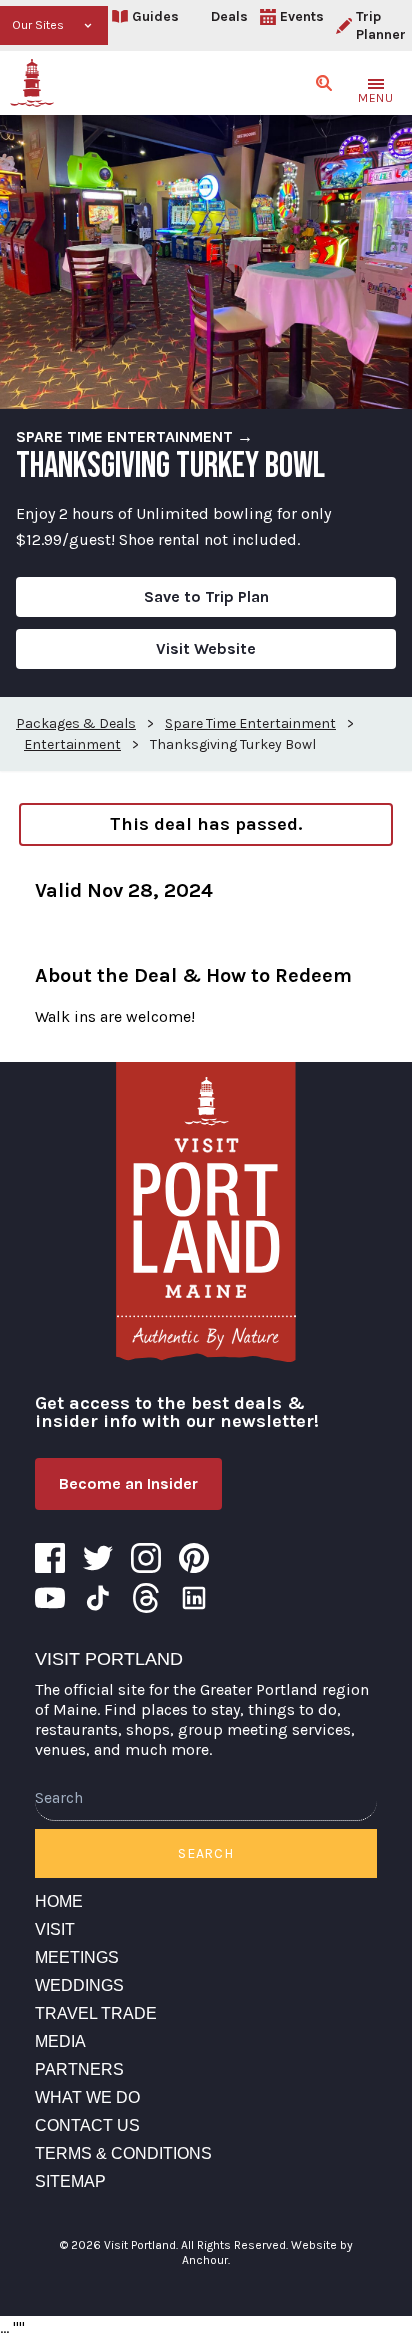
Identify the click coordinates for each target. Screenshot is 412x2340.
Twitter (98, 1558)
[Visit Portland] (32, 83)
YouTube (50, 1598)
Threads (146, 1598)
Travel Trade (96, 2013)
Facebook (50, 1558)
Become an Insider (128, 1483)
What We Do (87, 2097)
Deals (229, 16)
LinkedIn (194, 1598)
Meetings (77, 1957)
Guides (155, 16)
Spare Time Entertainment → (134, 436)
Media (60, 2041)
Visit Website (206, 648)
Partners (79, 2069)
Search (205, 1853)
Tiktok (98, 1598)
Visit (55, 1929)
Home (59, 1901)
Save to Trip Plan (206, 596)
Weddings (79, 1985)
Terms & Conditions (123, 2153)
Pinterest (194, 1558)
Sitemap (70, 2181)
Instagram (146, 1558)
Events (302, 16)
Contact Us (87, 2125)
